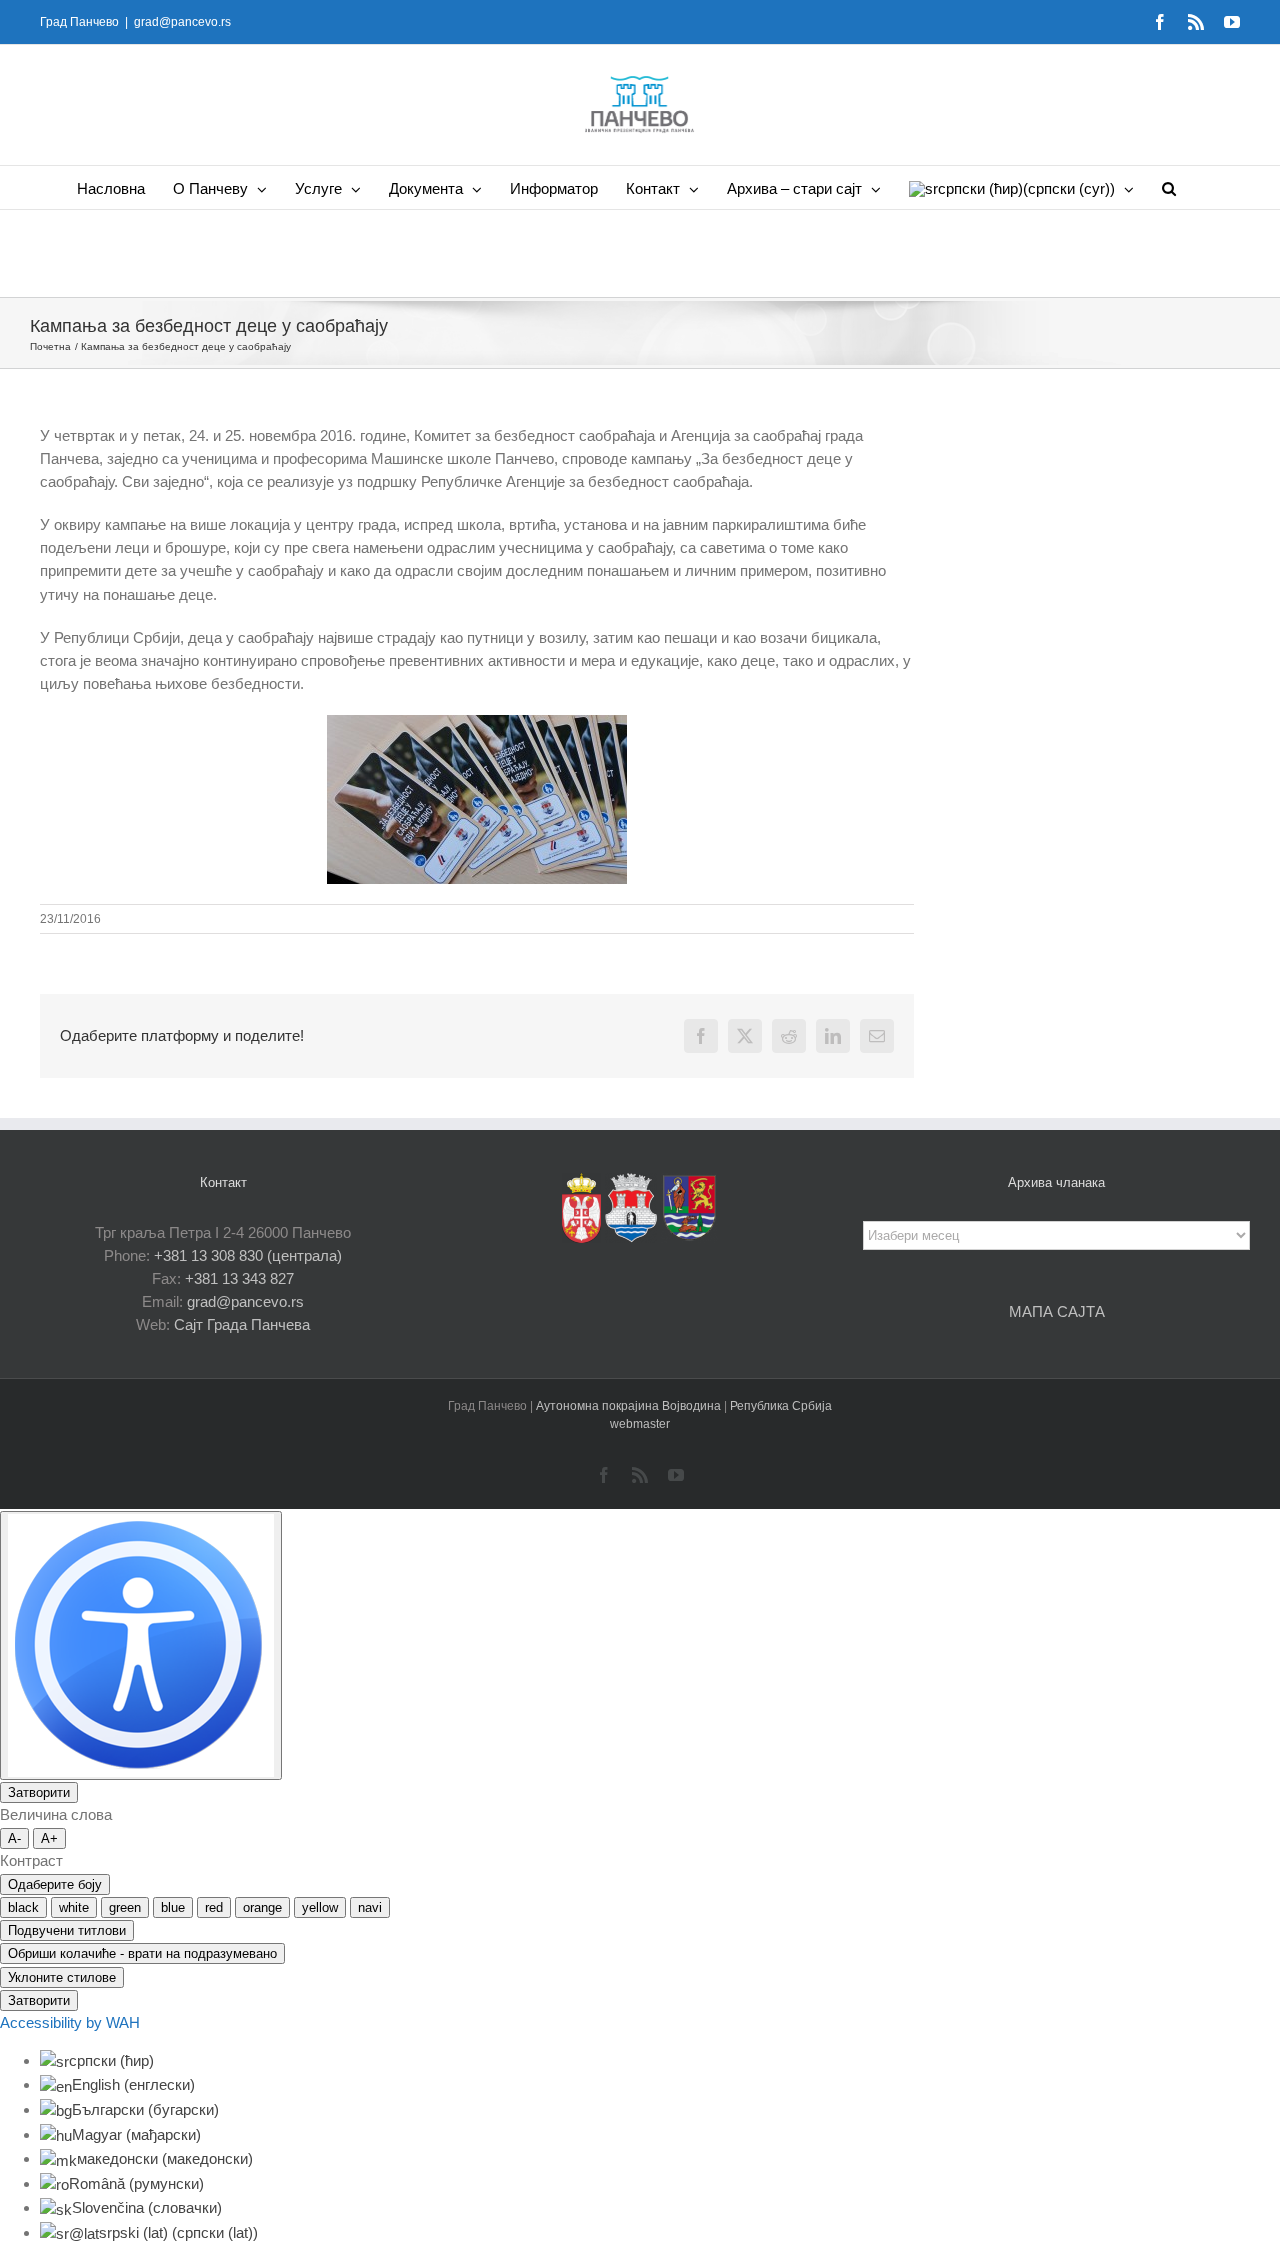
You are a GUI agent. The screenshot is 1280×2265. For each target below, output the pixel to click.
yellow (320, 1907)
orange (262, 1907)
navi (370, 1907)
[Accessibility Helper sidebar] (141, 1645)
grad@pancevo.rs (182, 22)
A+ (49, 1838)
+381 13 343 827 (239, 1278)
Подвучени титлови (67, 1930)
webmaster (640, 1424)
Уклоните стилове (62, 1977)
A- (14, 1838)
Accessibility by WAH (70, 2022)
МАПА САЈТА (1057, 1311)
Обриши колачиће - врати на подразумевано (142, 1953)
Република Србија (781, 1406)
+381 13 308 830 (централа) (248, 1255)
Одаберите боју (55, 1884)
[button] (1169, 187)
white (74, 1907)
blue (173, 1907)
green (125, 1907)
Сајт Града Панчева (242, 1324)
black (23, 1907)
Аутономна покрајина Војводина (630, 1406)
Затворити (39, 1792)
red (214, 1907)
